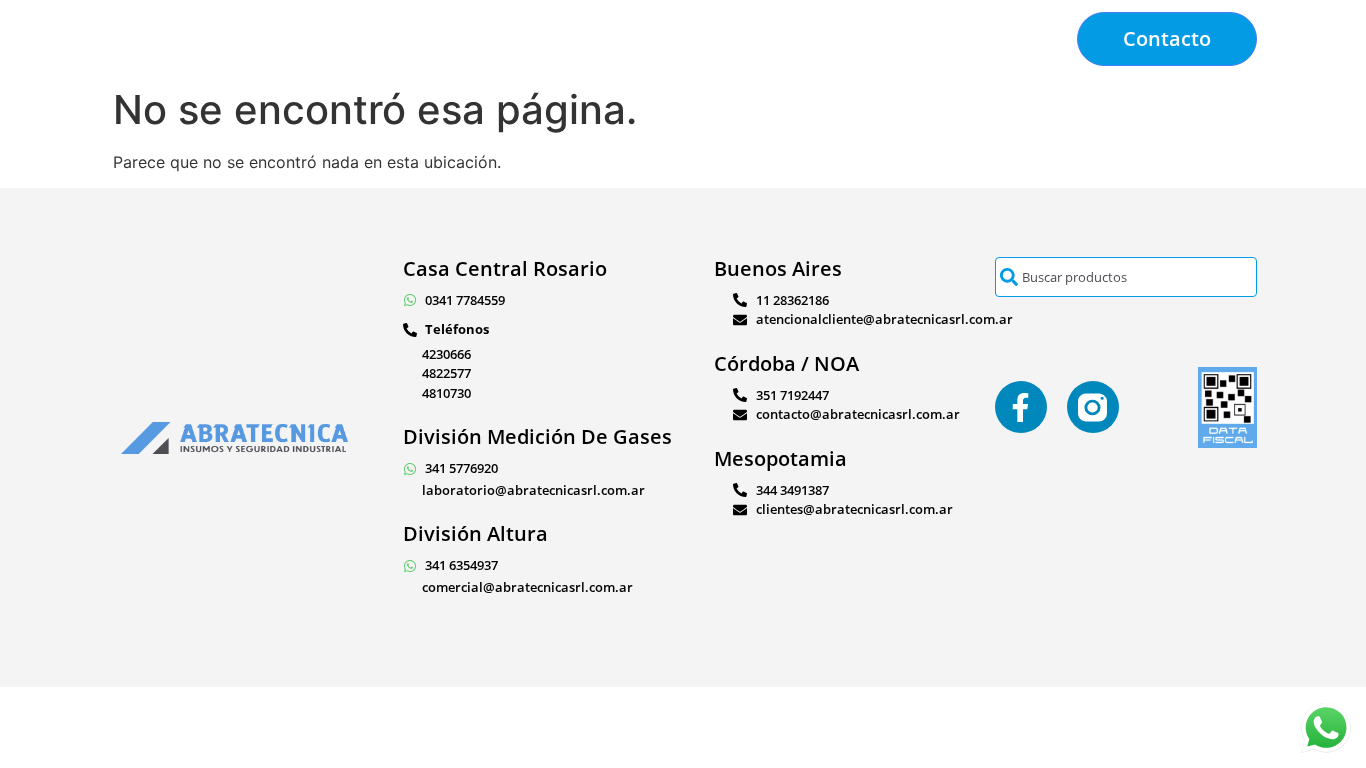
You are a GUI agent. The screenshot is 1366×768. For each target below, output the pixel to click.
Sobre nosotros (783, 39)
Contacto (1021, 39)
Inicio (416, 39)
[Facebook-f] (1021, 407)
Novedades (914, 39)
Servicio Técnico (634, 39)
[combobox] (1126, 277)
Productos (505, 39)
